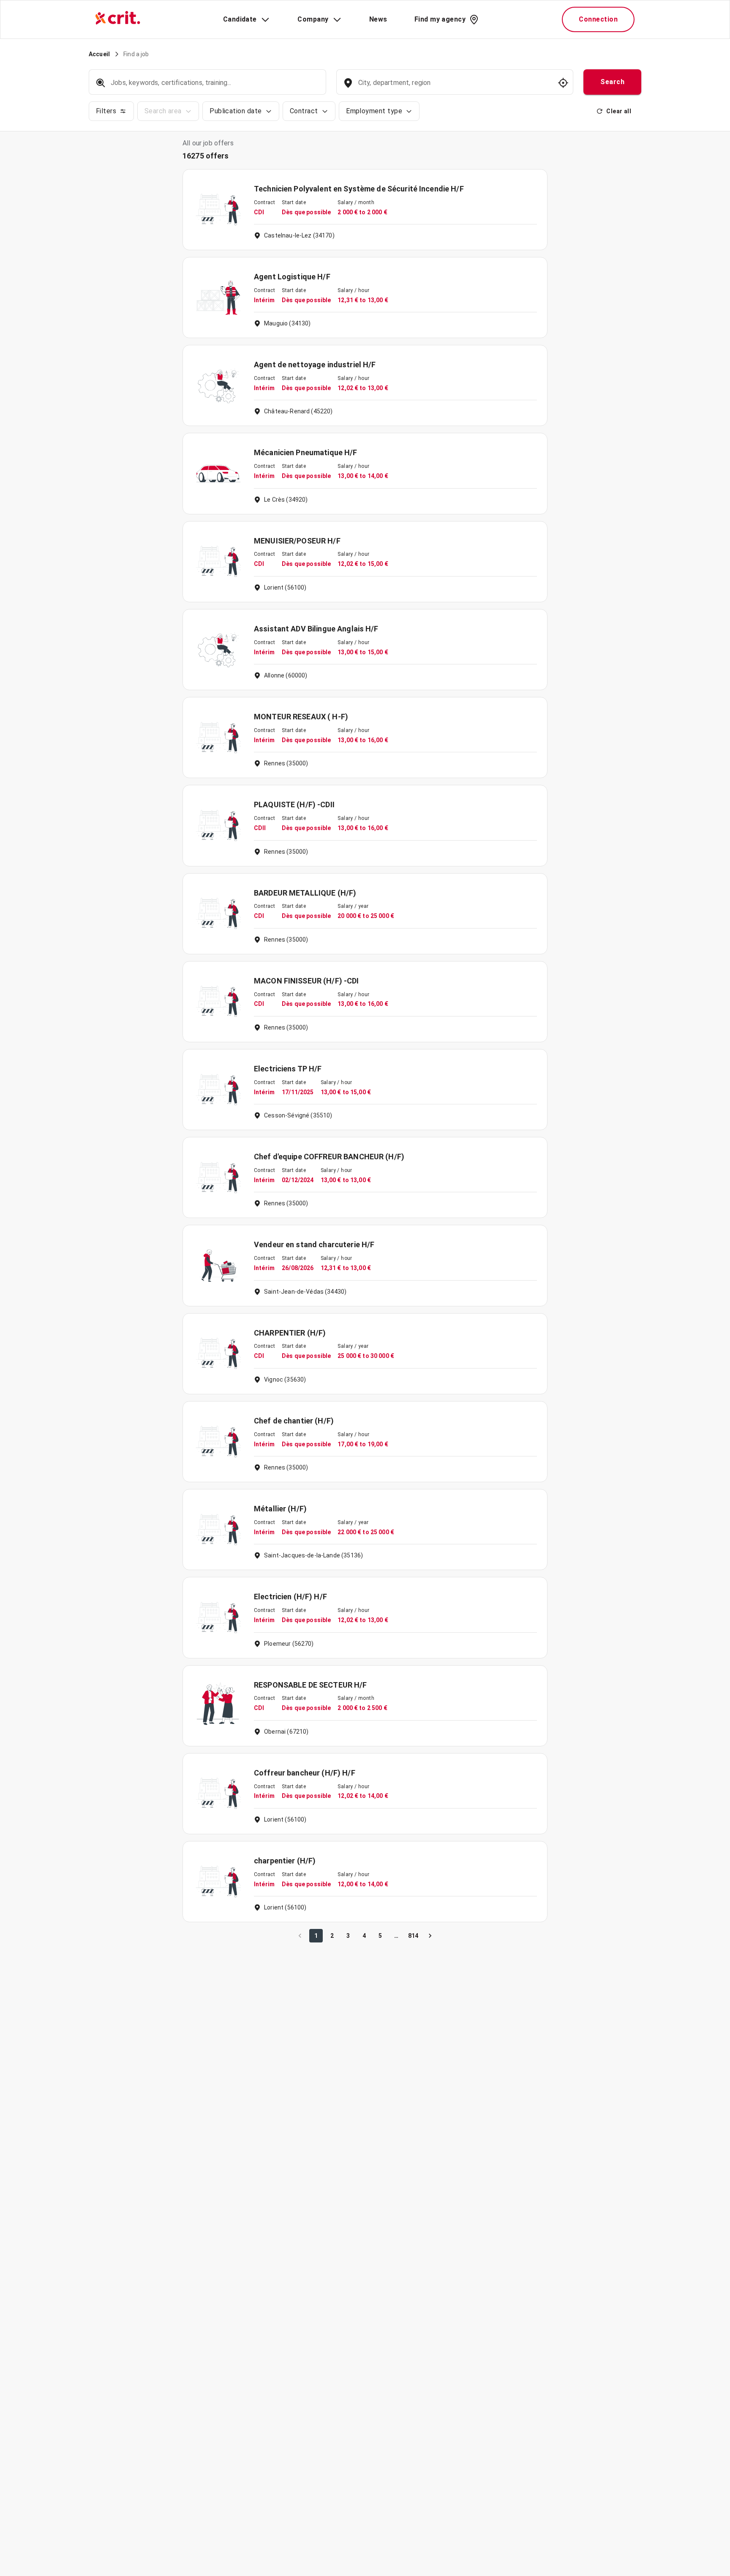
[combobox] (454, 87)
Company (313, 19)
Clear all (619, 111)
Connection (598, 19)
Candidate (240, 19)
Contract (304, 111)
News (378, 19)
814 (413, 1936)
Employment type (374, 111)
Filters (106, 111)
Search (612, 82)
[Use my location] (563, 83)
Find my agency (440, 19)
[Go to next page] (430, 1936)
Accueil (99, 54)
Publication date (236, 111)
